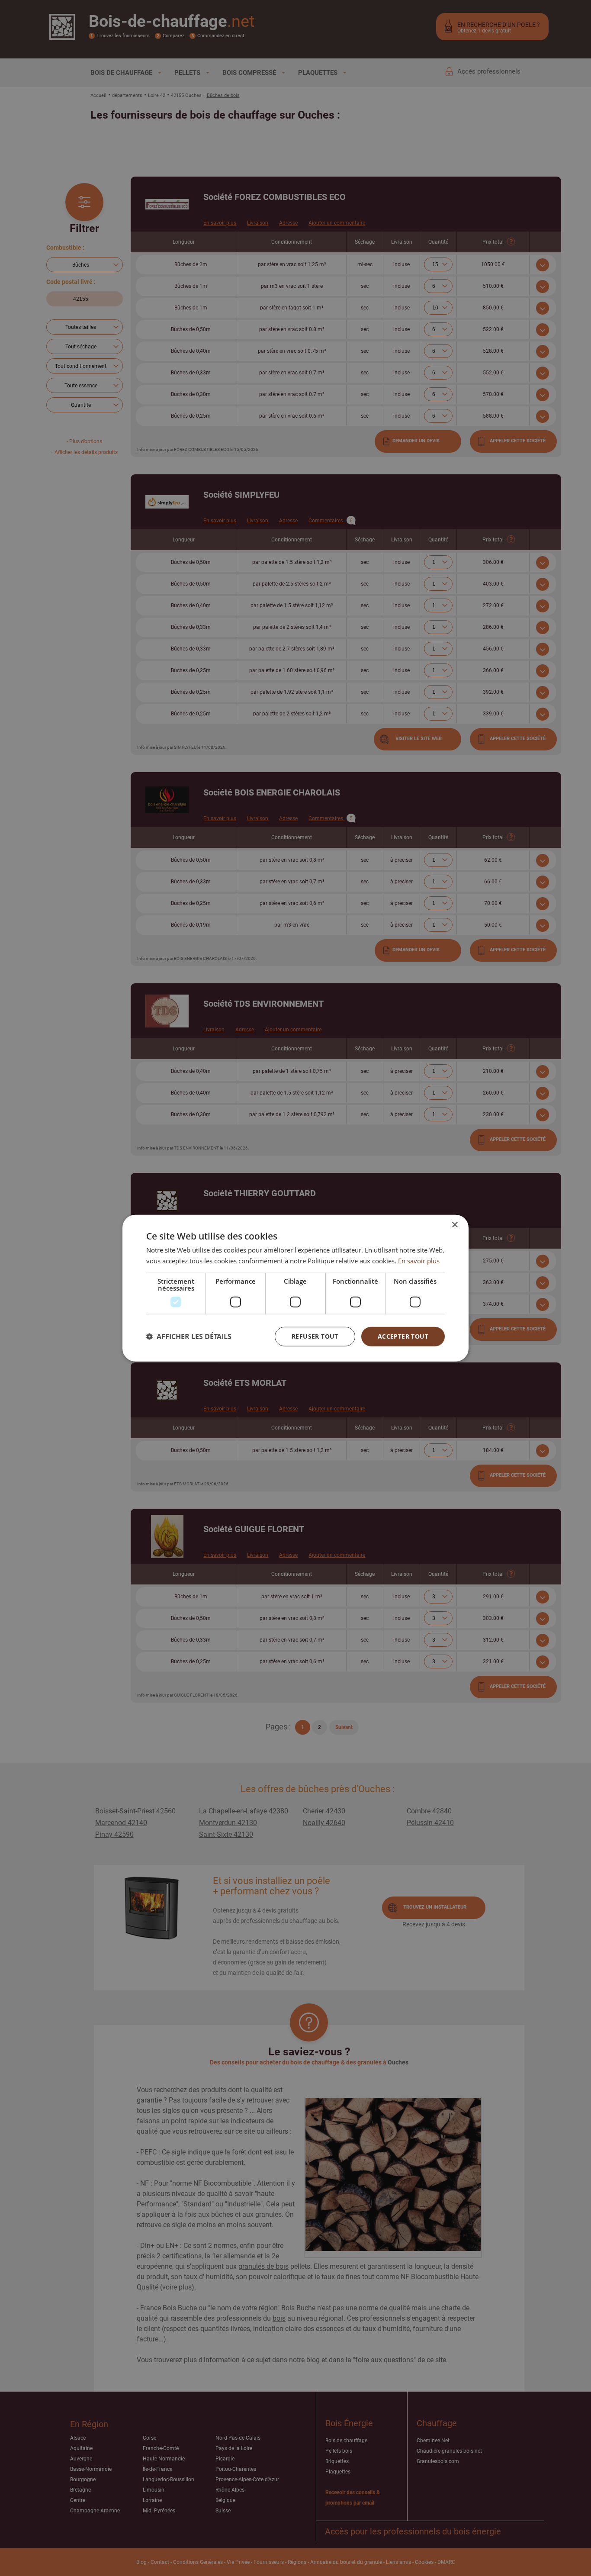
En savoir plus (419, 1261)
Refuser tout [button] (315, 1336)
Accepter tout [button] (403, 1336)
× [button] (454, 1225)
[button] (189, 1336)
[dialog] (295, 1288)
